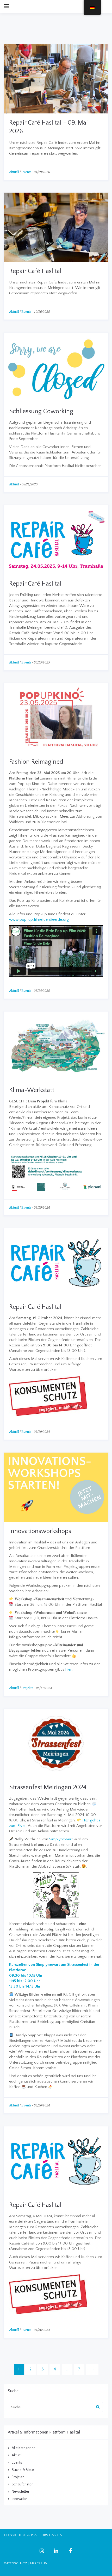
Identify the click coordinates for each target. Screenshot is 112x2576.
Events (26, 172)
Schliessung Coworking (41, 411)
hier (69, 1669)
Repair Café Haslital (35, 271)
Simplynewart (61, 1839)
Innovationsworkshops (40, 1531)
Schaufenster (22, 2484)
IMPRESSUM (38, 2563)
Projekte (27, 1688)
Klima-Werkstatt (32, 1090)
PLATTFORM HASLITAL (47, 2535)
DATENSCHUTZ (15, 2563)
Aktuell (14, 172)
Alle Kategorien (24, 2448)
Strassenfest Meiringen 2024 (48, 1787)
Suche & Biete (23, 2470)
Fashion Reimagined (36, 762)
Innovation (20, 2499)
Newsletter (21, 2492)
